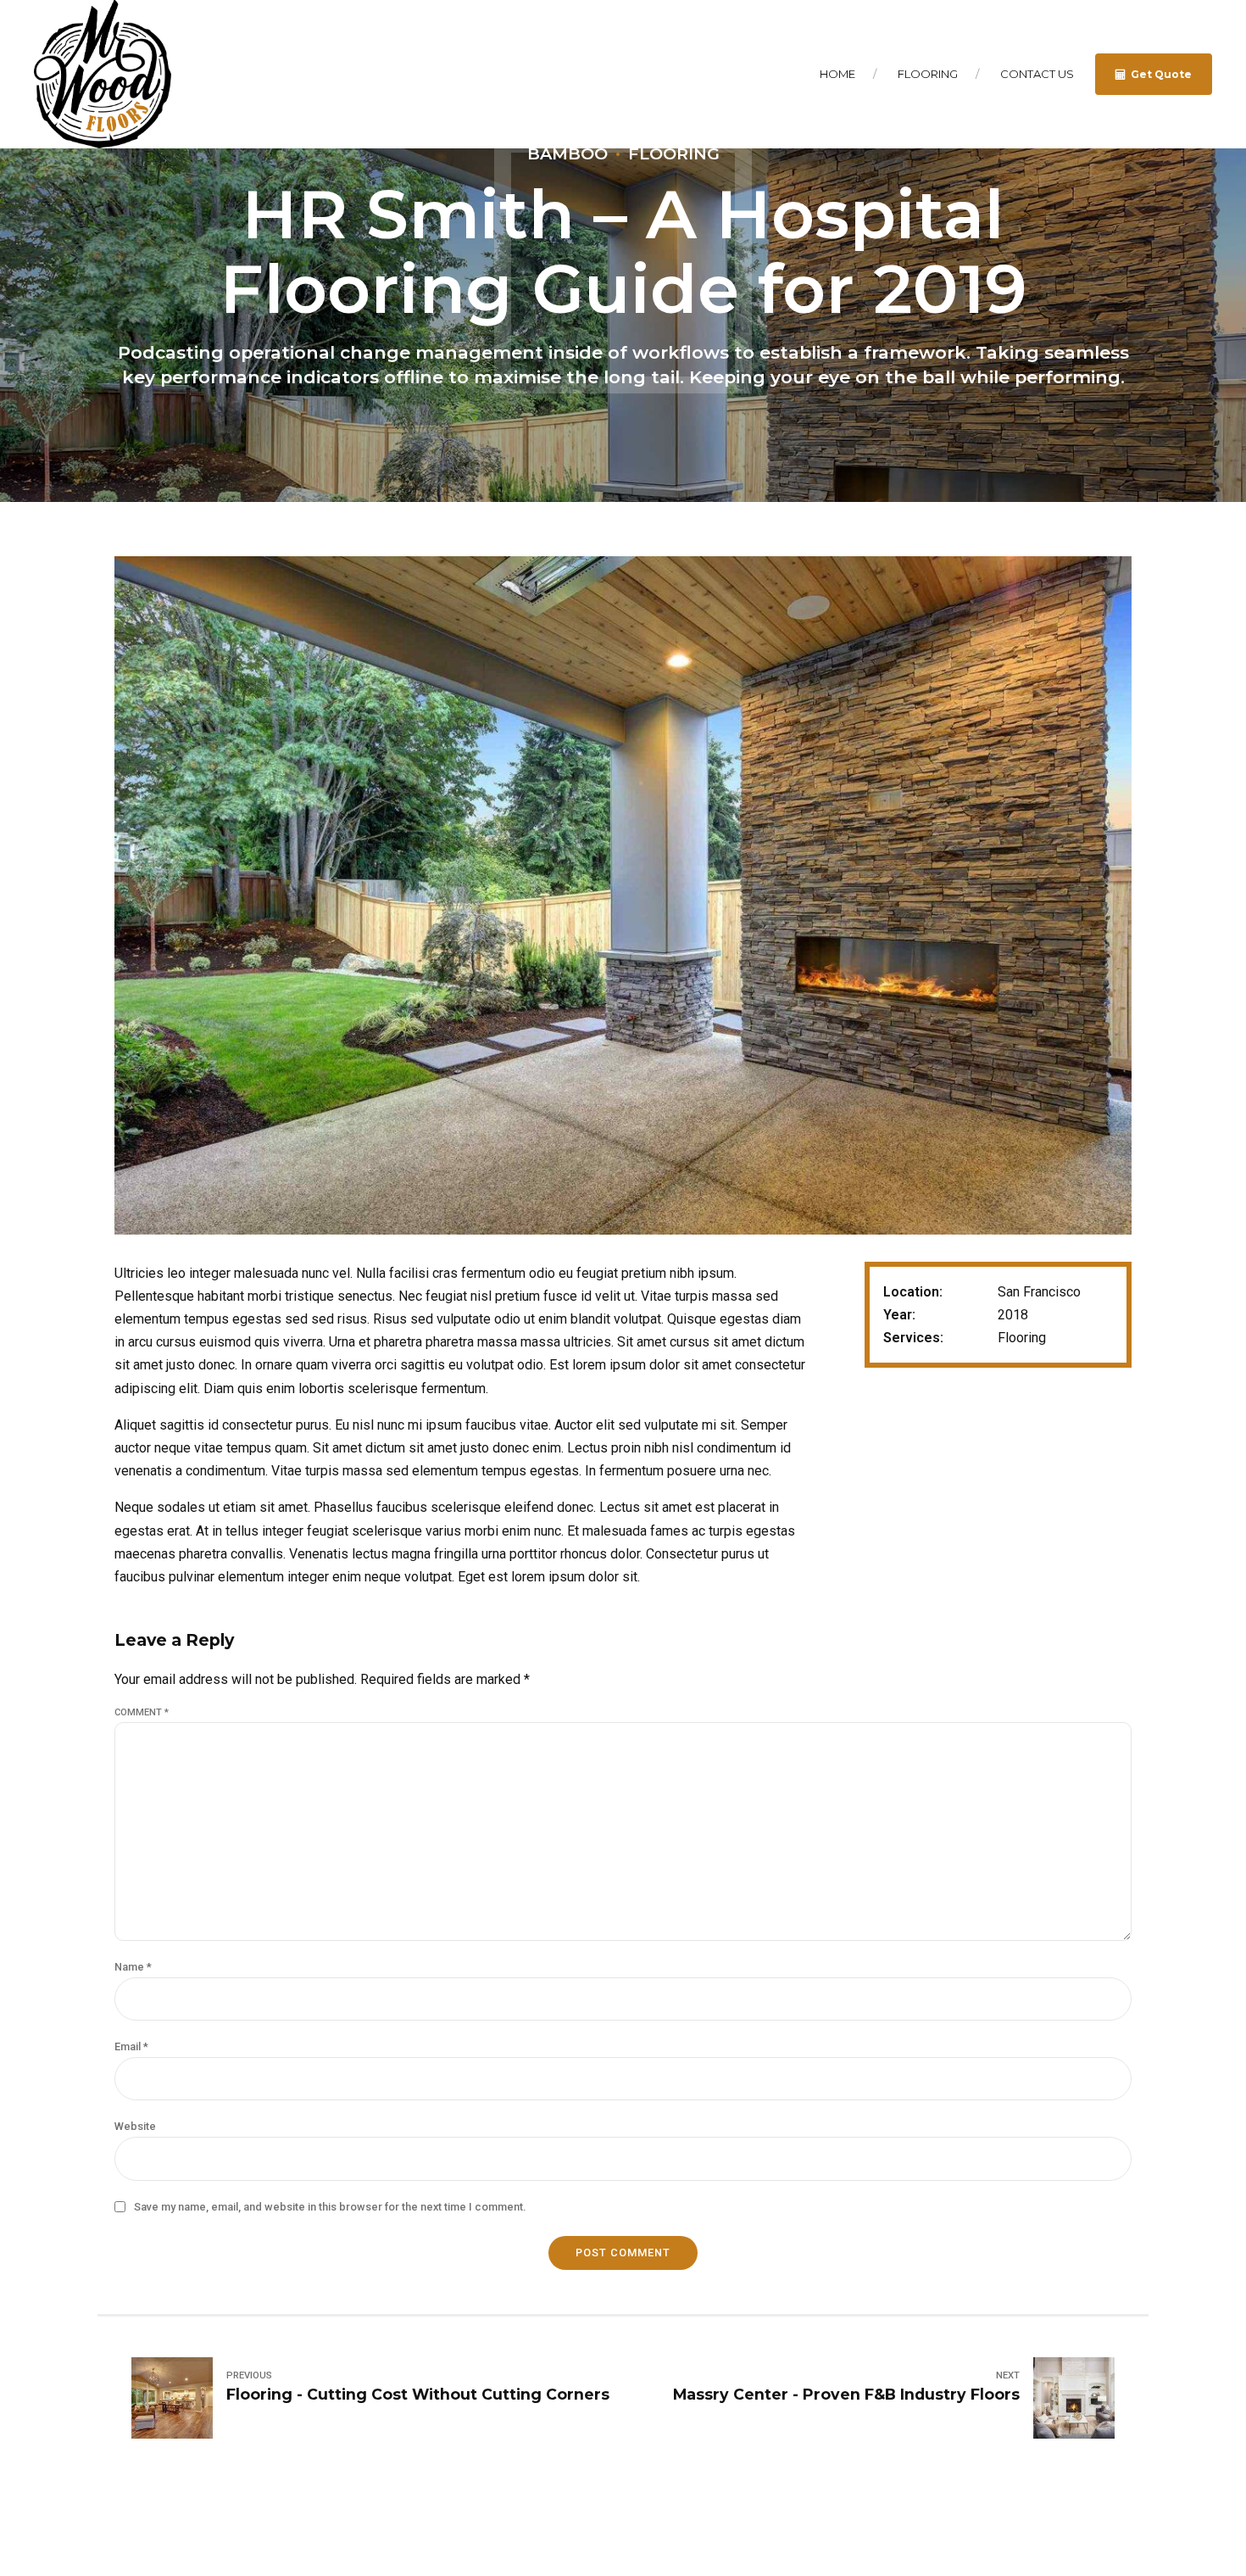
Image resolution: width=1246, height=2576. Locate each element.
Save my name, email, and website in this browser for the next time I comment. (330, 2207)
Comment (142, 1712)
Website (135, 2126)
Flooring (928, 74)
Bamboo (567, 153)
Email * (131, 2046)
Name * (133, 1967)
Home (837, 74)
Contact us (1037, 74)
